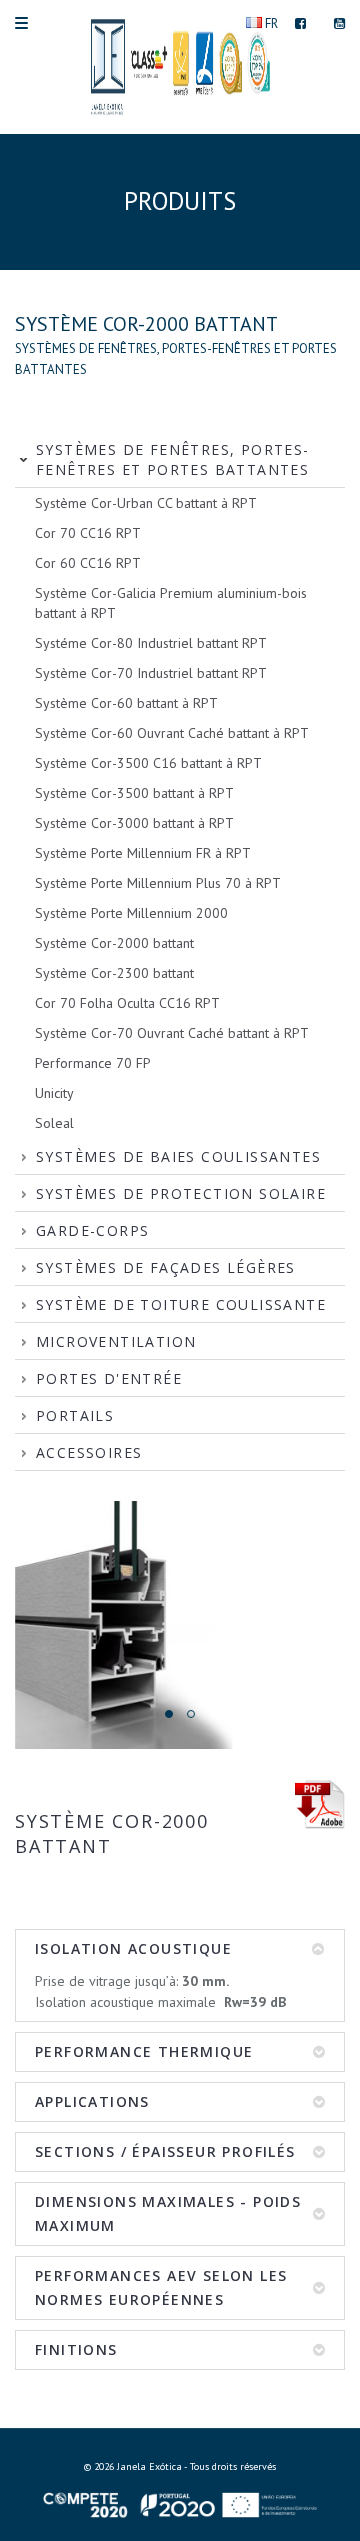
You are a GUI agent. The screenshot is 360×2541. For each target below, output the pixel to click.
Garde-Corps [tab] (92, 1230)
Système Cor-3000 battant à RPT (134, 823)
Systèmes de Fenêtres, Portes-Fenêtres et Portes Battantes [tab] (173, 459)
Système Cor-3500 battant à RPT (134, 793)
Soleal (54, 1123)
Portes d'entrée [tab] (109, 1378)
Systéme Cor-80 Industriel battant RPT (151, 643)
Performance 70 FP (93, 1063)
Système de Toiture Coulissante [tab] (181, 1304)
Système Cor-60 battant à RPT (126, 703)
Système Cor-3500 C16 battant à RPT (148, 763)
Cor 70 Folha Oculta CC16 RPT (127, 1003)
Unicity (54, 1093)
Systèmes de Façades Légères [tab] (166, 1267)
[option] (180, 1625)
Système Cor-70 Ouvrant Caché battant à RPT (172, 1033)
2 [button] (191, 1714)
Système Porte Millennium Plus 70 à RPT (158, 883)
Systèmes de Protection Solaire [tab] (181, 1193)
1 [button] (169, 1714)
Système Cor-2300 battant (114, 973)
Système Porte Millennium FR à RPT (143, 853)
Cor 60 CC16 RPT (88, 563)
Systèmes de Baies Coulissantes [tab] (178, 1156)
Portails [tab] (75, 1415)
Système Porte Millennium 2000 (131, 913)
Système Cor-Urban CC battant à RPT (146, 503)
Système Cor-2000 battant (114, 943)
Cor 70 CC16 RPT (88, 533)
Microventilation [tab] (116, 1341)
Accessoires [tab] (89, 1452)
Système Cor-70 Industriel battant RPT (151, 673)
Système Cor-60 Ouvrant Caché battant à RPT (172, 733)
